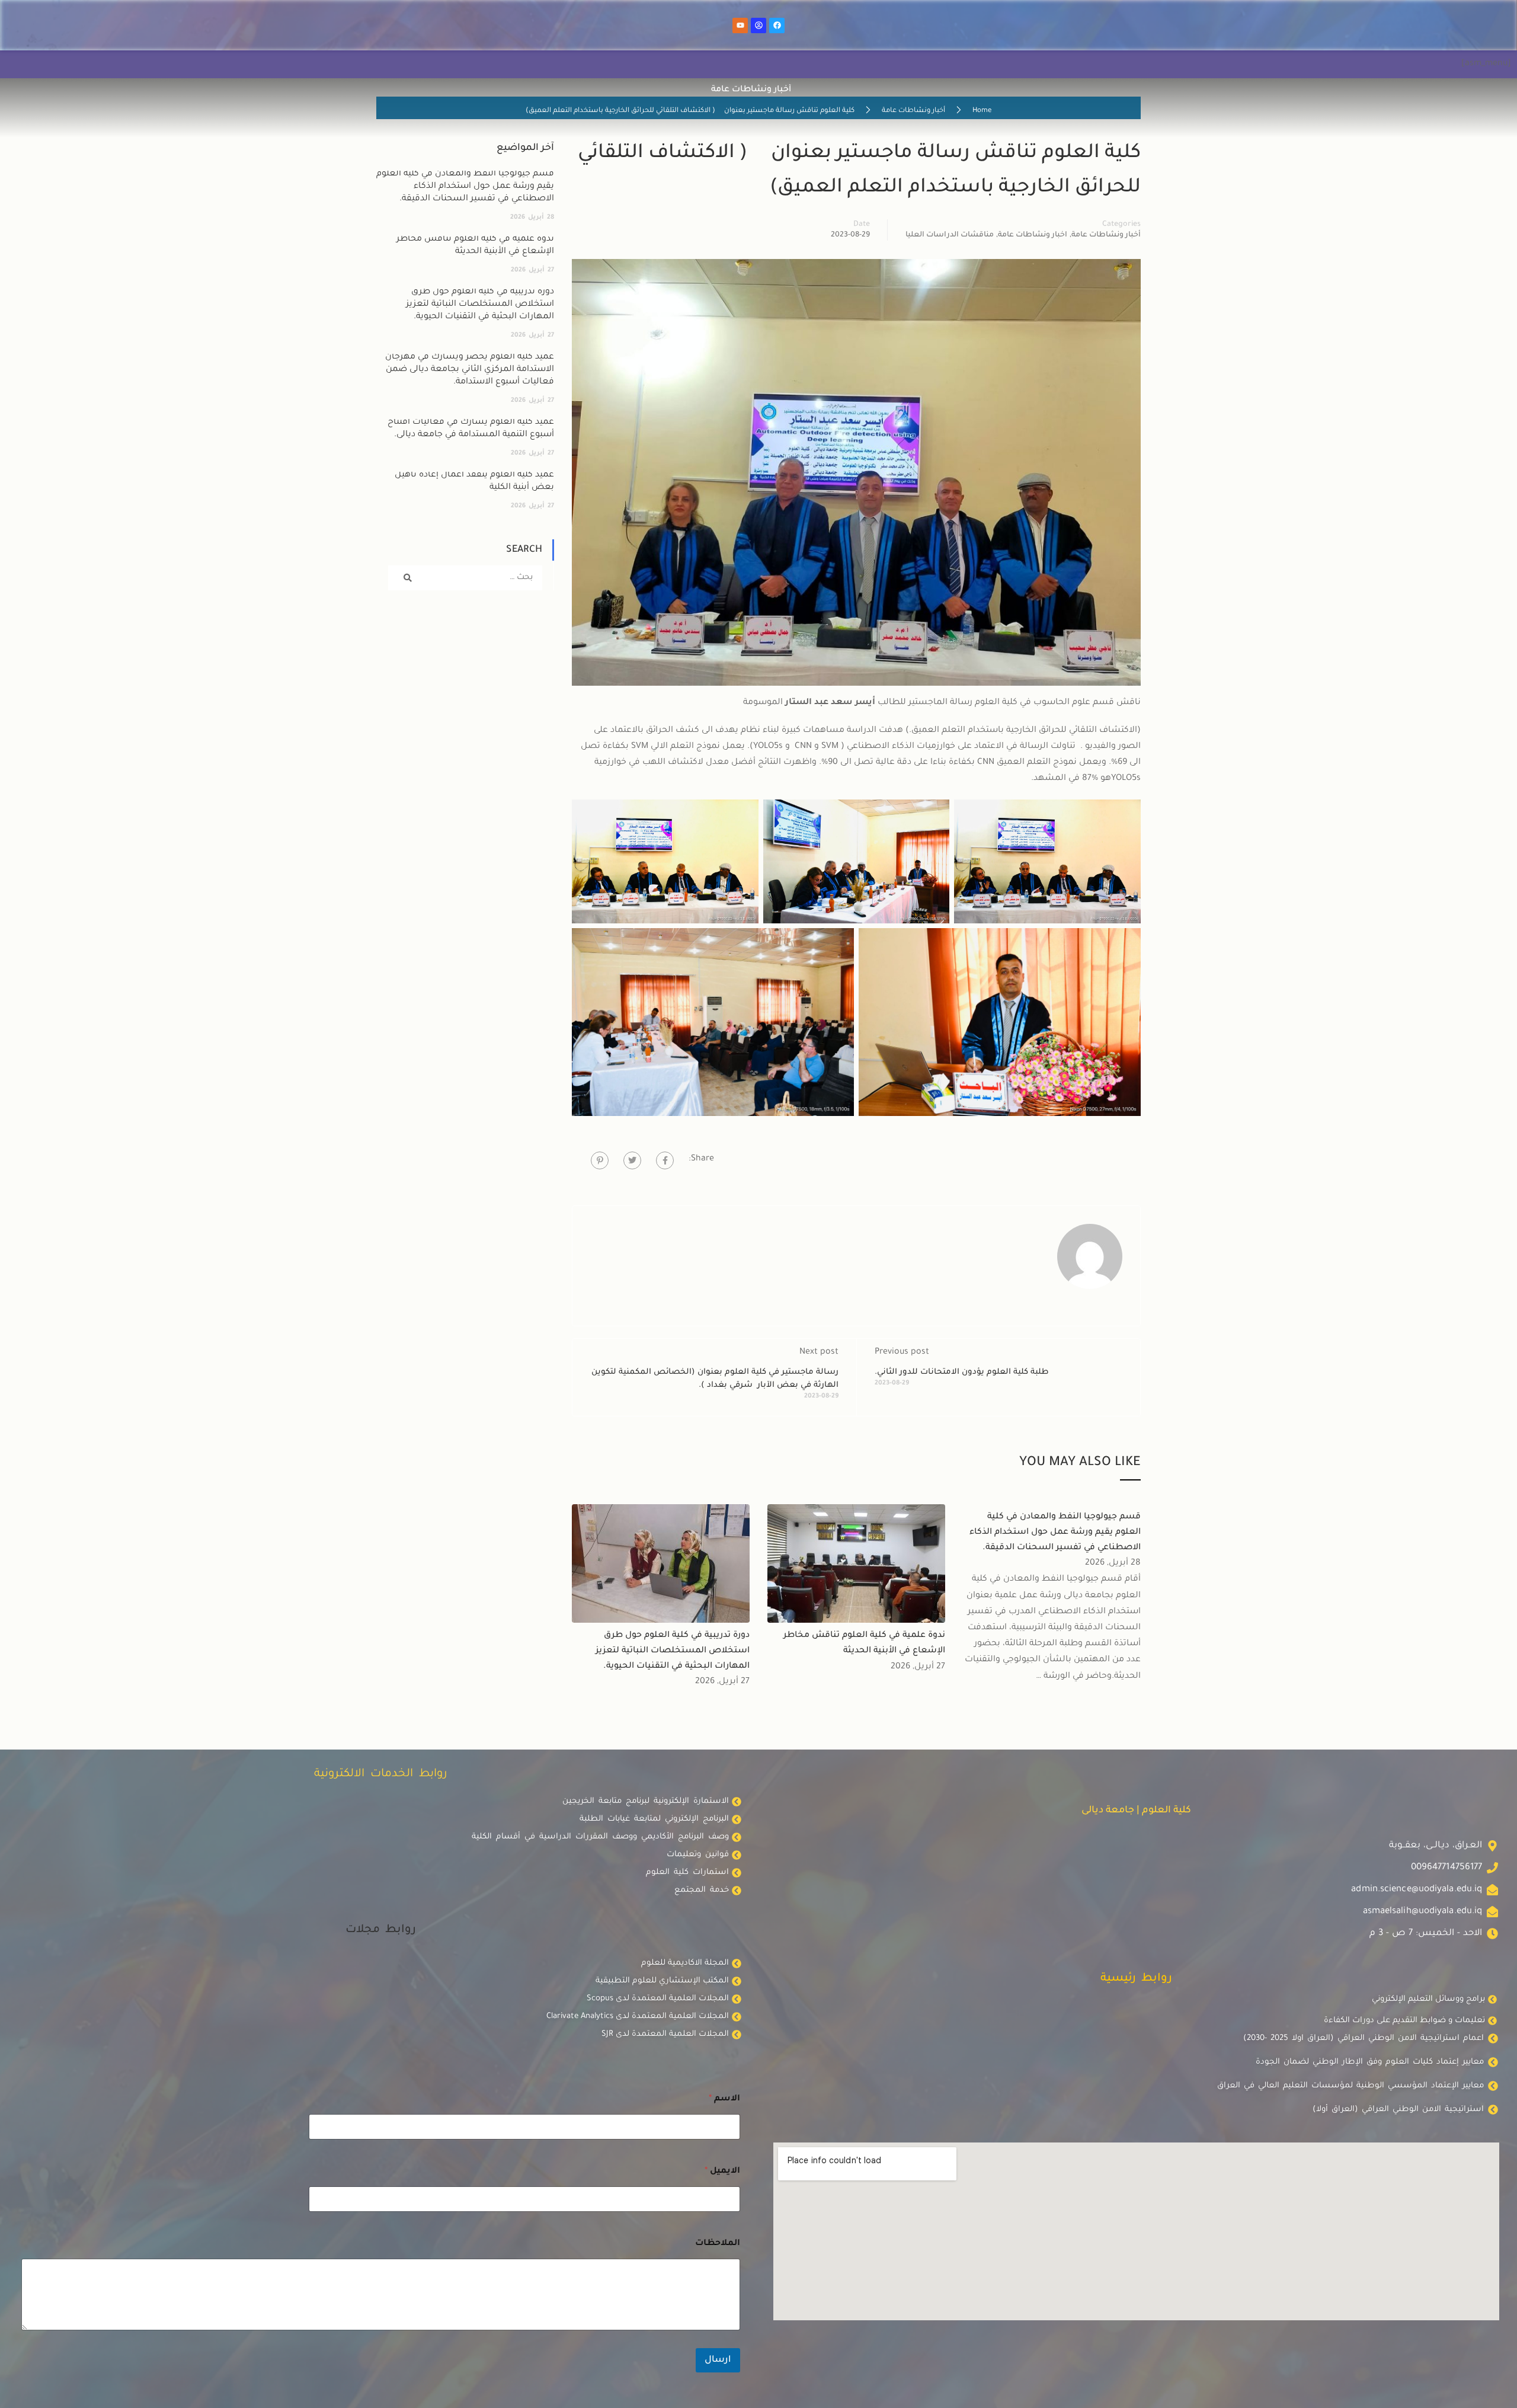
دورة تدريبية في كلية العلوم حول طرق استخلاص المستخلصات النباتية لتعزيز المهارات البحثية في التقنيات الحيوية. (673, 1651)
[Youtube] (740, 25)
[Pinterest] (600, 1160)
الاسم (724, 2099)
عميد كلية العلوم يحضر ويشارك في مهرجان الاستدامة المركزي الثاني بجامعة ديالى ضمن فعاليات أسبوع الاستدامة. (470, 370)
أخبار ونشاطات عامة (913, 111)
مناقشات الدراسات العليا (950, 235)
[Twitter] (632, 1160)
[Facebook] (777, 25)
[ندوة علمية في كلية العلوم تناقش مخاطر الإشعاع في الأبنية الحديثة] (856, 1565)
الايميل (722, 2172)
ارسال (718, 2360)
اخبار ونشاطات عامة (1033, 235)
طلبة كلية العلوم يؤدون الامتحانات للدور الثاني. (962, 1372)
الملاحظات (718, 2244)
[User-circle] (758, 25)
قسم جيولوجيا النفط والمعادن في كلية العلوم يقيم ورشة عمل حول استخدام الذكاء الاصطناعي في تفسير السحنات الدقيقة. (1055, 1532)
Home (982, 111)
